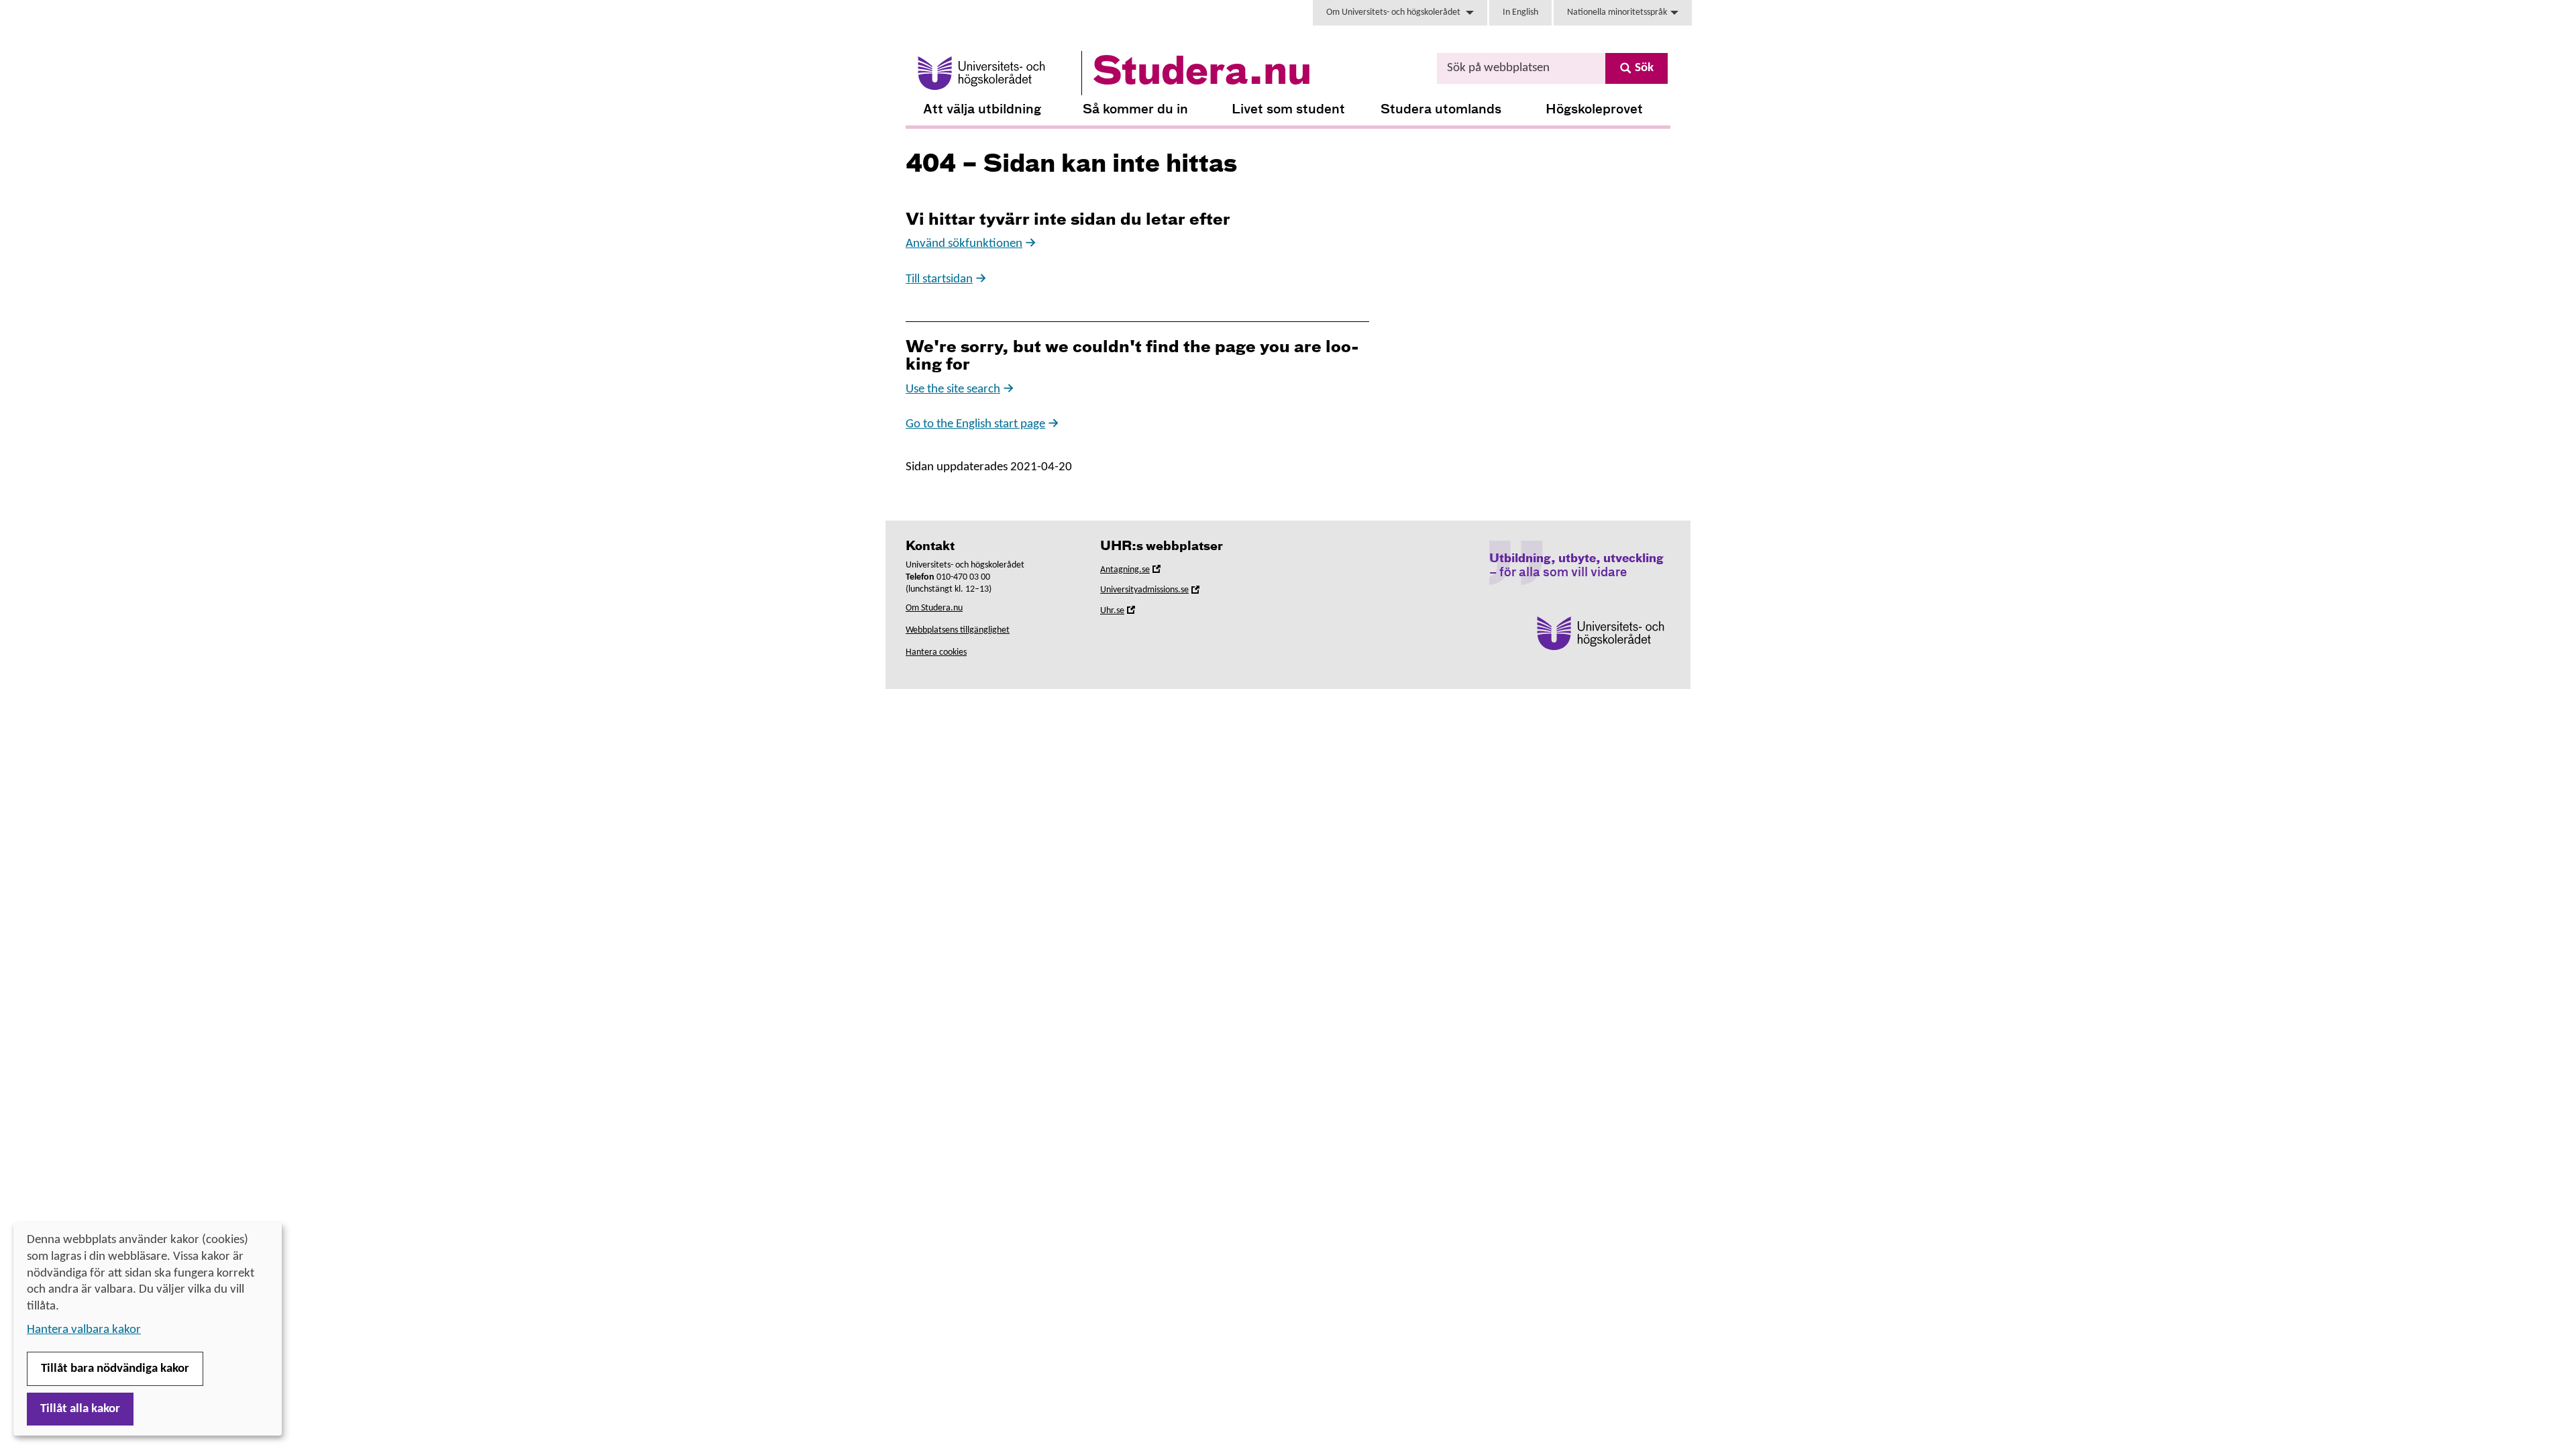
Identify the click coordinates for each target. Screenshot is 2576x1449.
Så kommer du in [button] (1135, 110)
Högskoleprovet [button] (1594, 110)
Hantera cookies (936, 652)
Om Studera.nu (934, 608)
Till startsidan (939, 279)
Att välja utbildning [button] (982, 110)
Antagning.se (1144, 572)
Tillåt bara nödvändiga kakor (115, 1369)
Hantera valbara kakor (84, 1330)
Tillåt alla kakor (80, 1409)
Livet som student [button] (1288, 110)
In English (1520, 12)
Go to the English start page (975, 424)
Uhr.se (1131, 613)
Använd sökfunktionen (964, 244)
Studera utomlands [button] (1441, 110)
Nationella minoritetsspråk (1617, 12)
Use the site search (953, 389)
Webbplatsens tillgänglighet (958, 630)
